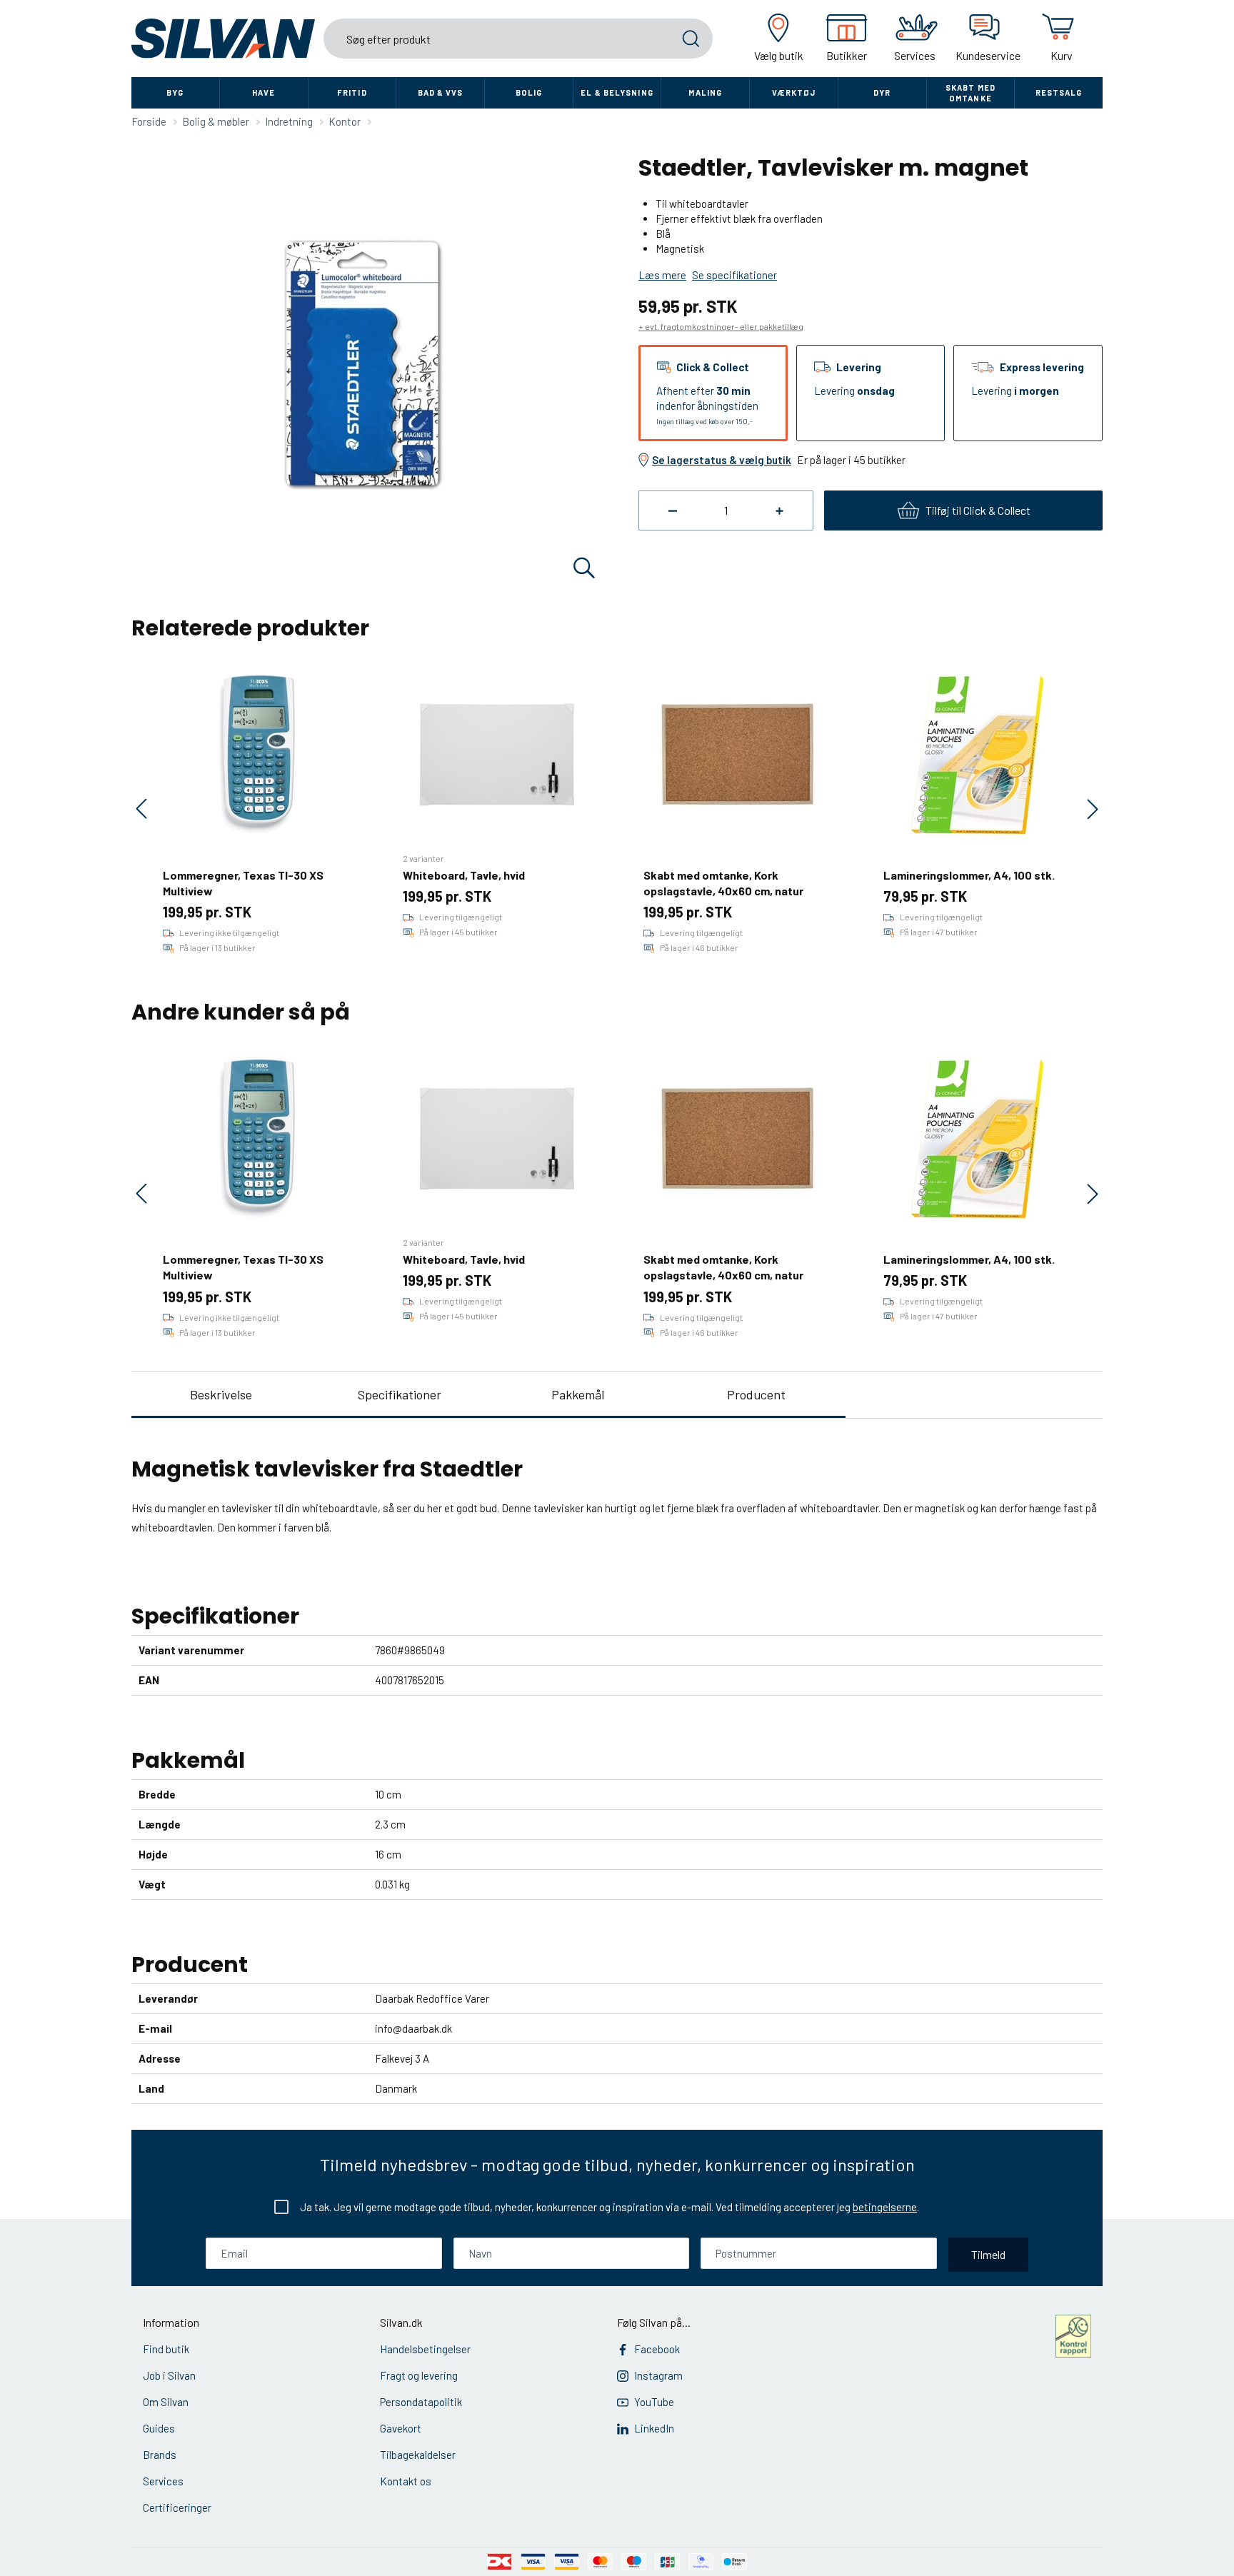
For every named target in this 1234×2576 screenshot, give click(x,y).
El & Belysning (617, 92)
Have (264, 92)
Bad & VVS (441, 92)
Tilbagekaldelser (418, 2455)
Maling (705, 92)
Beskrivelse (221, 1394)
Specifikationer (400, 1394)
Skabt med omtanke (970, 93)
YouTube (654, 2402)
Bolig (529, 92)
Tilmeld (988, 2254)
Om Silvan (166, 2402)
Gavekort (401, 2428)
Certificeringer (177, 2507)
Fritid (352, 92)
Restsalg (1059, 92)
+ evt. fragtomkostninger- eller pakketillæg (721, 326)
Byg (175, 92)
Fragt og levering (419, 2375)
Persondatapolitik (421, 2402)
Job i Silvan (169, 2375)
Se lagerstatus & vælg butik (722, 460)
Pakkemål (578, 1394)
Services (163, 2481)
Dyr (882, 92)
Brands (160, 2455)
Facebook (657, 2349)
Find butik (166, 2349)
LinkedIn (654, 2428)
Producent (756, 1394)
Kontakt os (406, 2481)
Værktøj (794, 92)
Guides (159, 2428)
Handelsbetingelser (425, 2349)
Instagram (658, 2375)
